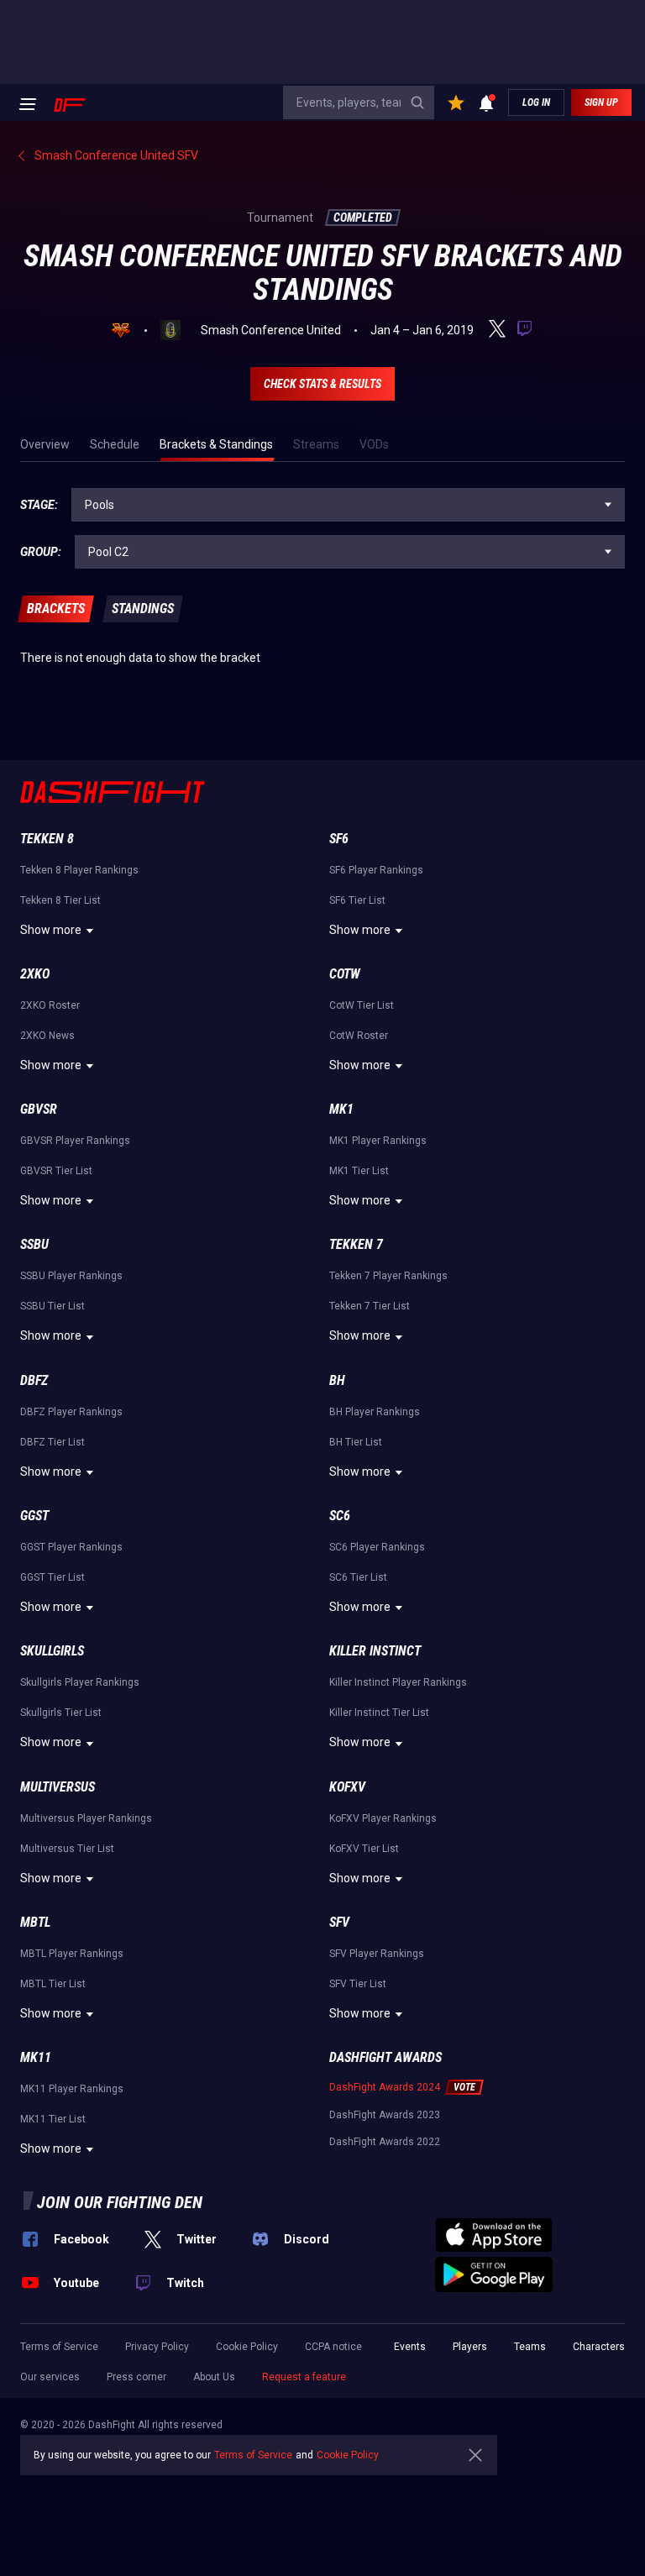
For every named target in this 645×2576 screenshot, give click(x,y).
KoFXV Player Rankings (383, 1818)
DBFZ (34, 1380)
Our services (50, 2377)
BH (337, 1380)
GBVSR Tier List (56, 1171)
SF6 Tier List (357, 900)
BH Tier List (356, 1442)
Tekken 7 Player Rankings (388, 1276)
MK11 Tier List (53, 2119)
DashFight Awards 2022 (385, 2142)
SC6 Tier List (358, 1577)
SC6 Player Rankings (377, 1547)
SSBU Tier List (52, 1306)
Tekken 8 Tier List (60, 900)
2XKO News (47, 1036)
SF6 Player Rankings (376, 870)
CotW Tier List (362, 1005)
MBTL (35, 1922)
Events (410, 2347)
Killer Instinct (375, 1651)
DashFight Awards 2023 (385, 2115)
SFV (339, 1922)
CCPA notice (333, 2347)
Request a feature (304, 2377)
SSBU (34, 1244)
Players (470, 2347)
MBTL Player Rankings (72, 1954)
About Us (214, 2377)
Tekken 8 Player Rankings (79, 870)
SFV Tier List (358, 1984)
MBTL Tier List (53, 1984)
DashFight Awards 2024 (385, 2087)
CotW (345, 974)
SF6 (339, 839)
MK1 (341, 1109)
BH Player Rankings (375, 1412)
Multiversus (58, 1787)
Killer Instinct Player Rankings (398, 1682)
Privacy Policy (157, 2347)
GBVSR (39, 1109)
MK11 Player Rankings (72, 2089)
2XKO (35, 974)
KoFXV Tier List (364, 1849)
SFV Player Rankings (377, 1954)
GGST (34, 1516)
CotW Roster (359, 1036)
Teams (530, 2347)
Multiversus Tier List (67, 1849)
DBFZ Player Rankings (71, 1412)
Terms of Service (59, 2347)
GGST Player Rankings (71, 1547)
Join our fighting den (120, 2202)
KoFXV (347, 1787)
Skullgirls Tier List (61, 1713)
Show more (51, 930)
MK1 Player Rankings (378, 1141)
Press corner (136, 2377)
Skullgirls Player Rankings (80, 1682)
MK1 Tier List (359, 1171)
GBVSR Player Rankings (75, 1141)
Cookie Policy (247, 2347)
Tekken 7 (356, 1244)
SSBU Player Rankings (71, 1276)
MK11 (36, 2057)
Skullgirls (52, 1651)
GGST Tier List (52, 1577)
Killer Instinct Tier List (379, 1713)
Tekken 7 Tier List (370, 1306)
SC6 (340, 1516)
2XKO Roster (50, 1005)
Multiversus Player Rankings (86, 1818)
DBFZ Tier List (52, 1442)
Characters (599, 2347)
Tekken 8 (47, 839)
